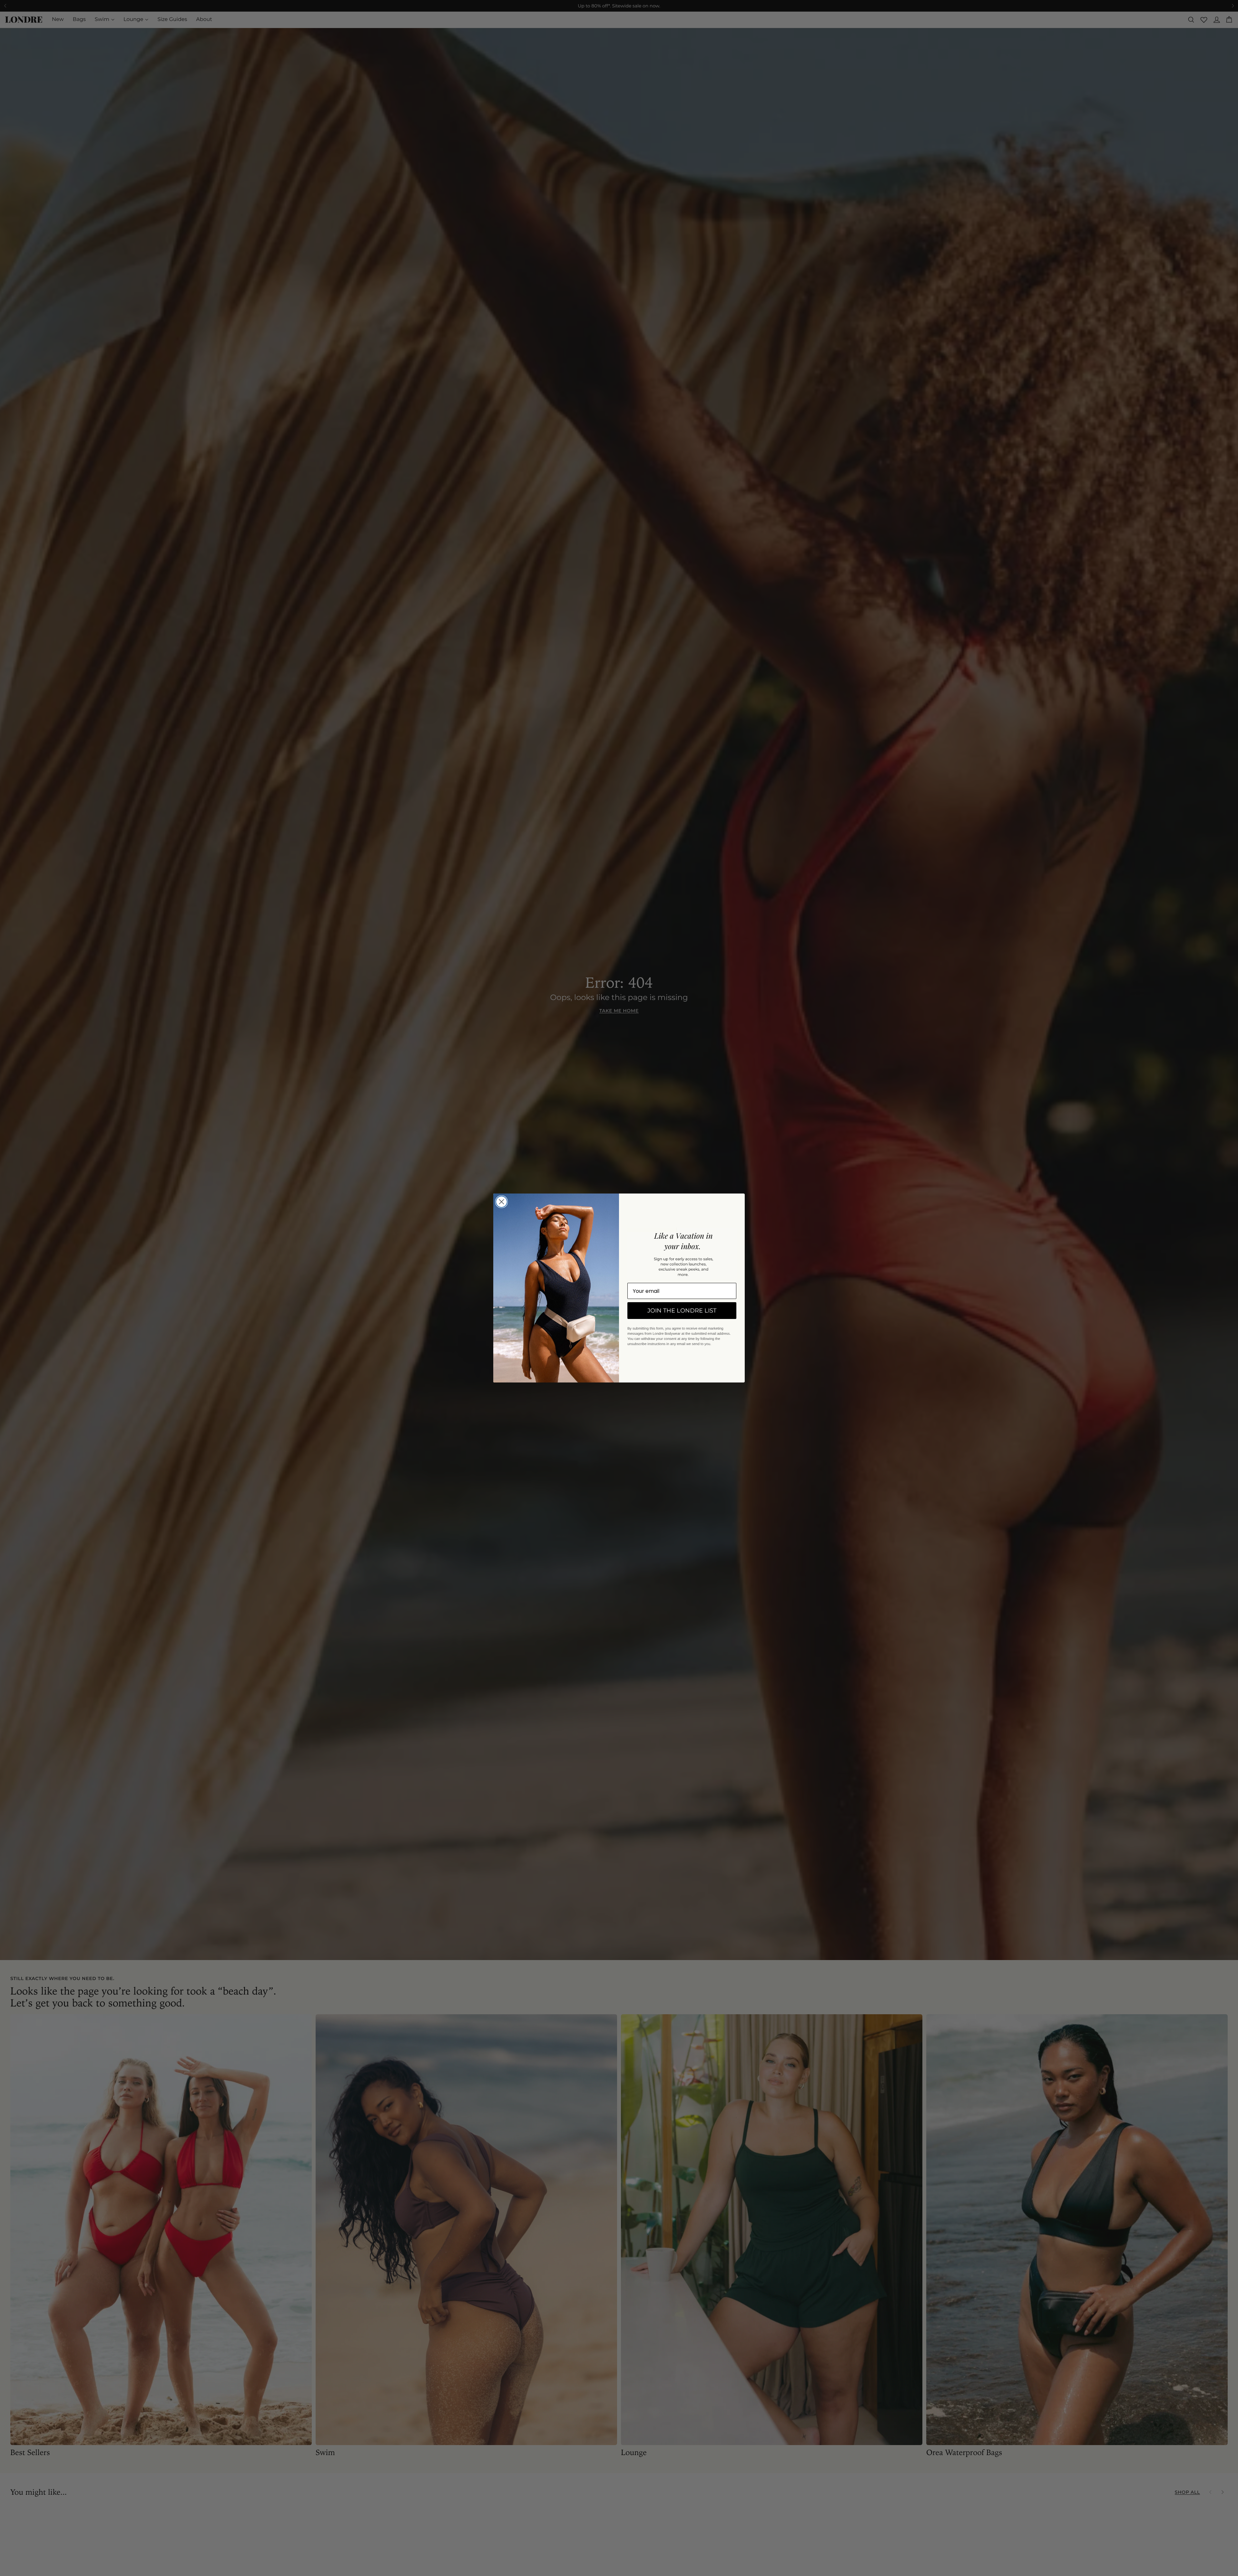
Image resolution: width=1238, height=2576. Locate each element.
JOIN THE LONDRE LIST (682, 1311)
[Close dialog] (501, 1202)
